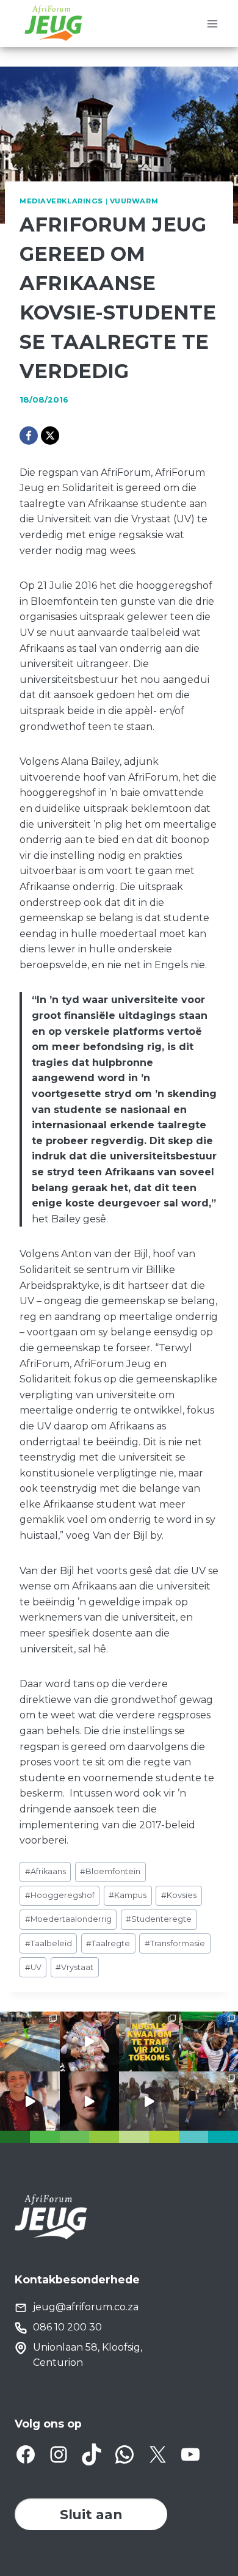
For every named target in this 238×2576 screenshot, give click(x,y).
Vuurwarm (134, 201)
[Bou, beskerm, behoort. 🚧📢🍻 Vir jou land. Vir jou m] (90, 2101)
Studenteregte (159, 1919)
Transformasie (175, 1943)
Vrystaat (74, 1967)
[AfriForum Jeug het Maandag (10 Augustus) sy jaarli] (30, 2101)
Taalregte (108, 1943)
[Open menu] (212, 24)
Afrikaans (45, 1871)
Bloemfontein (110, 1871)
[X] (50, 436)
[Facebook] (29, 436)
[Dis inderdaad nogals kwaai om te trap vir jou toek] (149, 2041)
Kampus (128, 1895)
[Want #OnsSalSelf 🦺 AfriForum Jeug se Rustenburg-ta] (30, 2041)
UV (33, 1967)
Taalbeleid (49, 1943)
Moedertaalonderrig (68, 1919)
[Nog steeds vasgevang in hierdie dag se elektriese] (90, 2041)
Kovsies (179, 1895)
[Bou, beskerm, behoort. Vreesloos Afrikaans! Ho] (149, 2101)
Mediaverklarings (61, 201)
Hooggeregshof (60, 1895)
